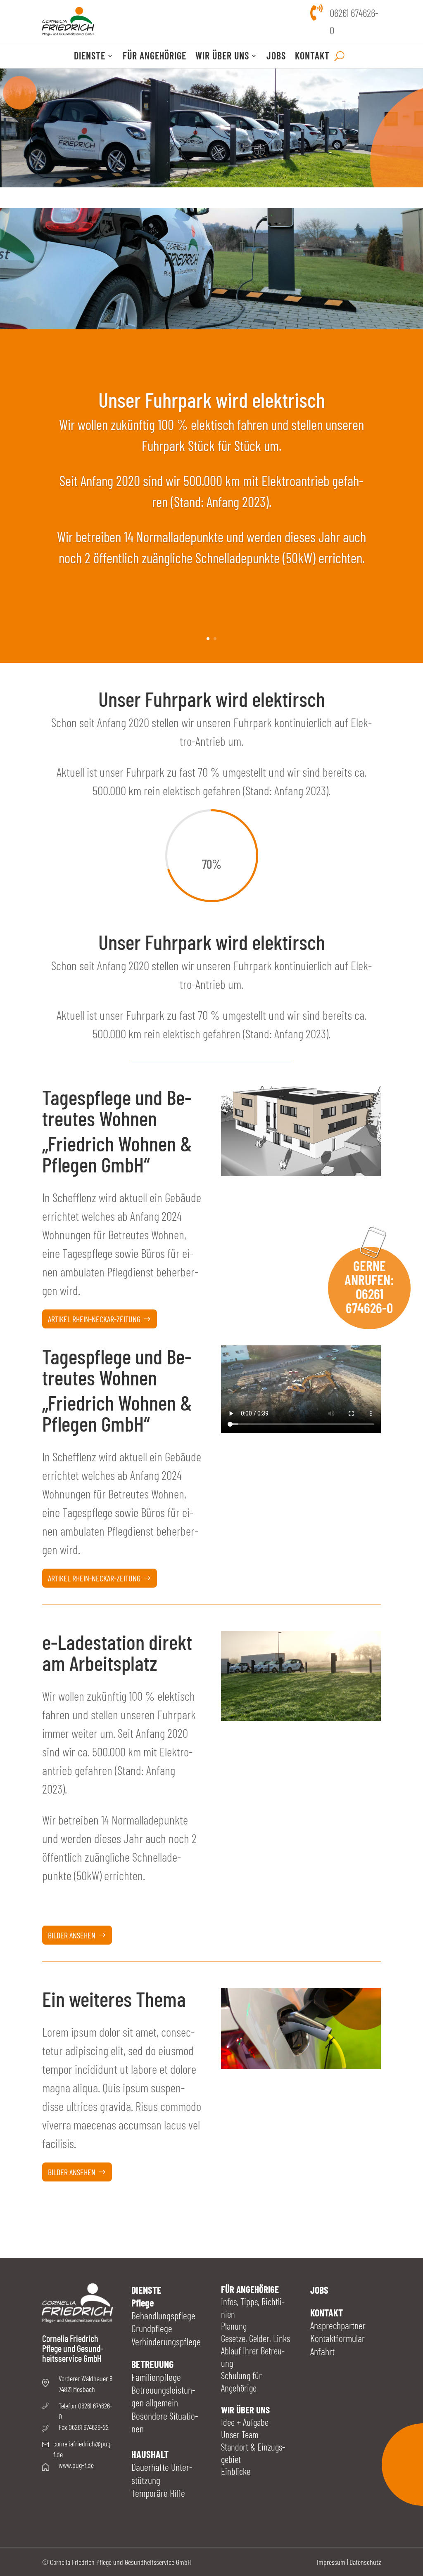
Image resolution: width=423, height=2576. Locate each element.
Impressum (331, 2562)
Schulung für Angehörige (241, 2382)
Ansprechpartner (338, 2325)
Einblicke (236, 2471)
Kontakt (312, 57)
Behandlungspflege (163, 2315)
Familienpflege (156, 2377)
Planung (234, 2326)
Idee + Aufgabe (245, 2422)
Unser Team (240, 2434)
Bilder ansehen (72, 1935)
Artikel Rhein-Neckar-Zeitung (94, 1319)
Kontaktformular (337, 2338)
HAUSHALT (150, 2454)
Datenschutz (365, 2562)
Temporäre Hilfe (158, 2493)
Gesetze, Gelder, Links (255, 2338)
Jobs (276, 57)
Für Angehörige (154, 57)
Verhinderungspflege (166, 2341)
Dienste (90, 57)
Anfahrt (322, 2351)
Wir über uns (222, 57)
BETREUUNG (152, 2364)
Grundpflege (152, 2328)
